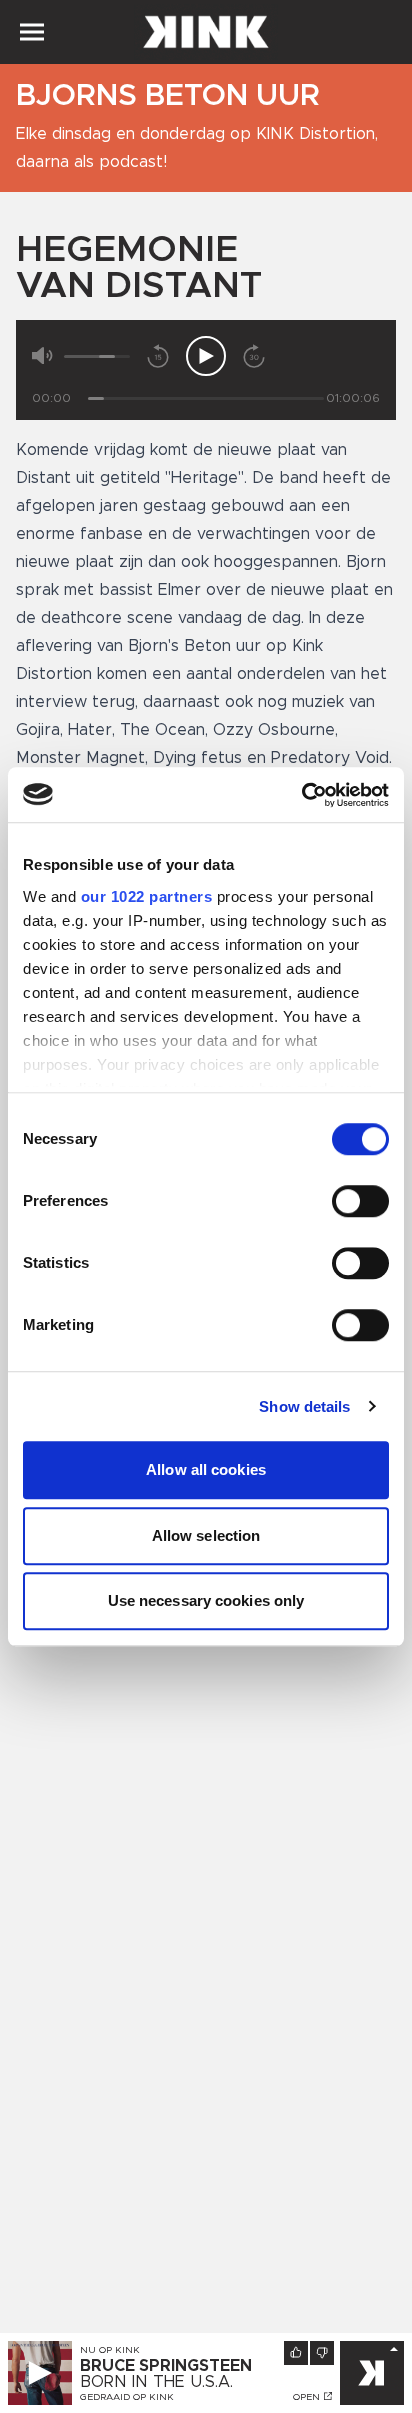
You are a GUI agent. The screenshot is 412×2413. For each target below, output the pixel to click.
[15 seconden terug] (158, 356)
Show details (304, 1406)
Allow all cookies (206, 1469)
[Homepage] (206, 32)
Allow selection (206, 1535)
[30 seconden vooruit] (254, 356)
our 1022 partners (147, 896)
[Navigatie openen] (32, 32)
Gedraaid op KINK (127, 2397)
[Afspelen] (206, 356)
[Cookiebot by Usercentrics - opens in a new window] (301, 795)
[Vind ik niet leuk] (322, 2353)
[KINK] (372, 2373)
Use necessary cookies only (206, 1600)
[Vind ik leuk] (296, 2353)
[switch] (360, 1201)
